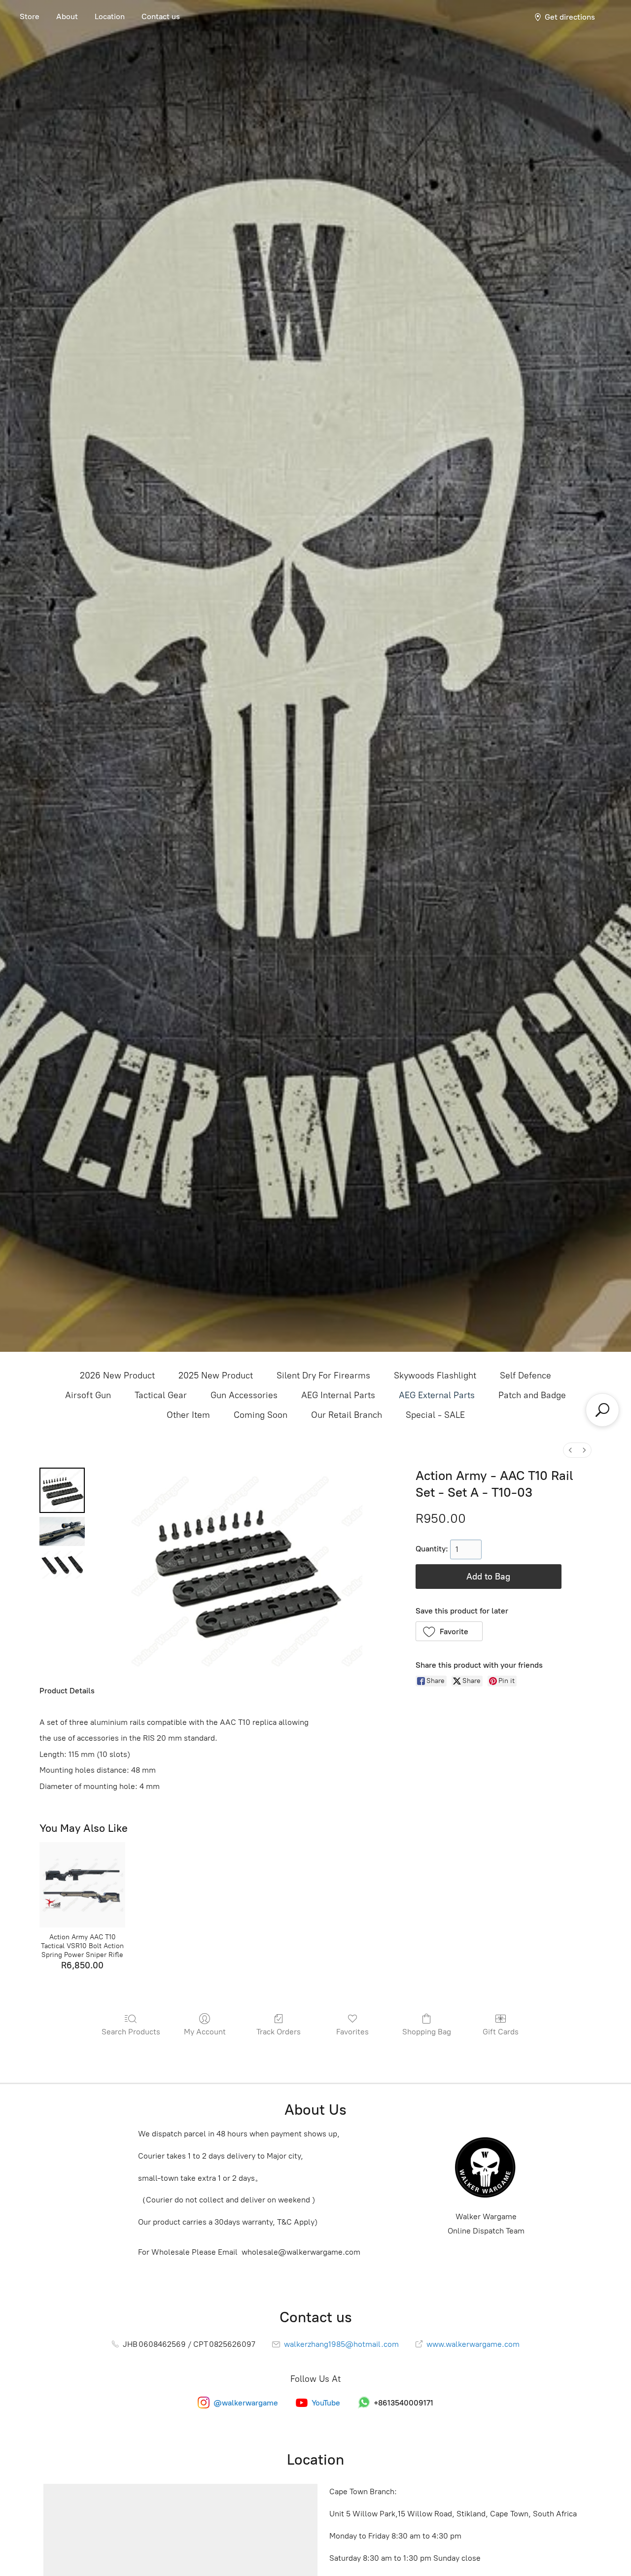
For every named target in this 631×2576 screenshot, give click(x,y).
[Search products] (602, 1410)
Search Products (131, 2032)
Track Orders (279, 2032)
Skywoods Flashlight (435, 1375)
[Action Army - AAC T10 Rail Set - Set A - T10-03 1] (62, 1531)
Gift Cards (501, 2032)
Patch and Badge (532, 1395)
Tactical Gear (161, 1395)
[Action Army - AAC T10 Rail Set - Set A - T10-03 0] (62, 1490)
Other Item (188, 1415)
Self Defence (526, 1375)
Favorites (352, 2032)
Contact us (161, 17)
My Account (205, 2032)
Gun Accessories (244, 1395)
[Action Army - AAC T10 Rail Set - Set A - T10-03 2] (62, 1564)
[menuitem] (570, 1450)
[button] (449, 1631)
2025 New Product (216, 1375)
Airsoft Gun (88, 1395)
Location (110, 17)
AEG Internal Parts (338, 1395)
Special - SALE (435, 1415)
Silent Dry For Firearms (323, 1375)
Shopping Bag (427, 2032)
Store (30, 17)
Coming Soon (261, 1415)
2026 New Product (117, 1375)
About (67, 17)
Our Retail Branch (347, 1415)
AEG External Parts (437, 1395)
